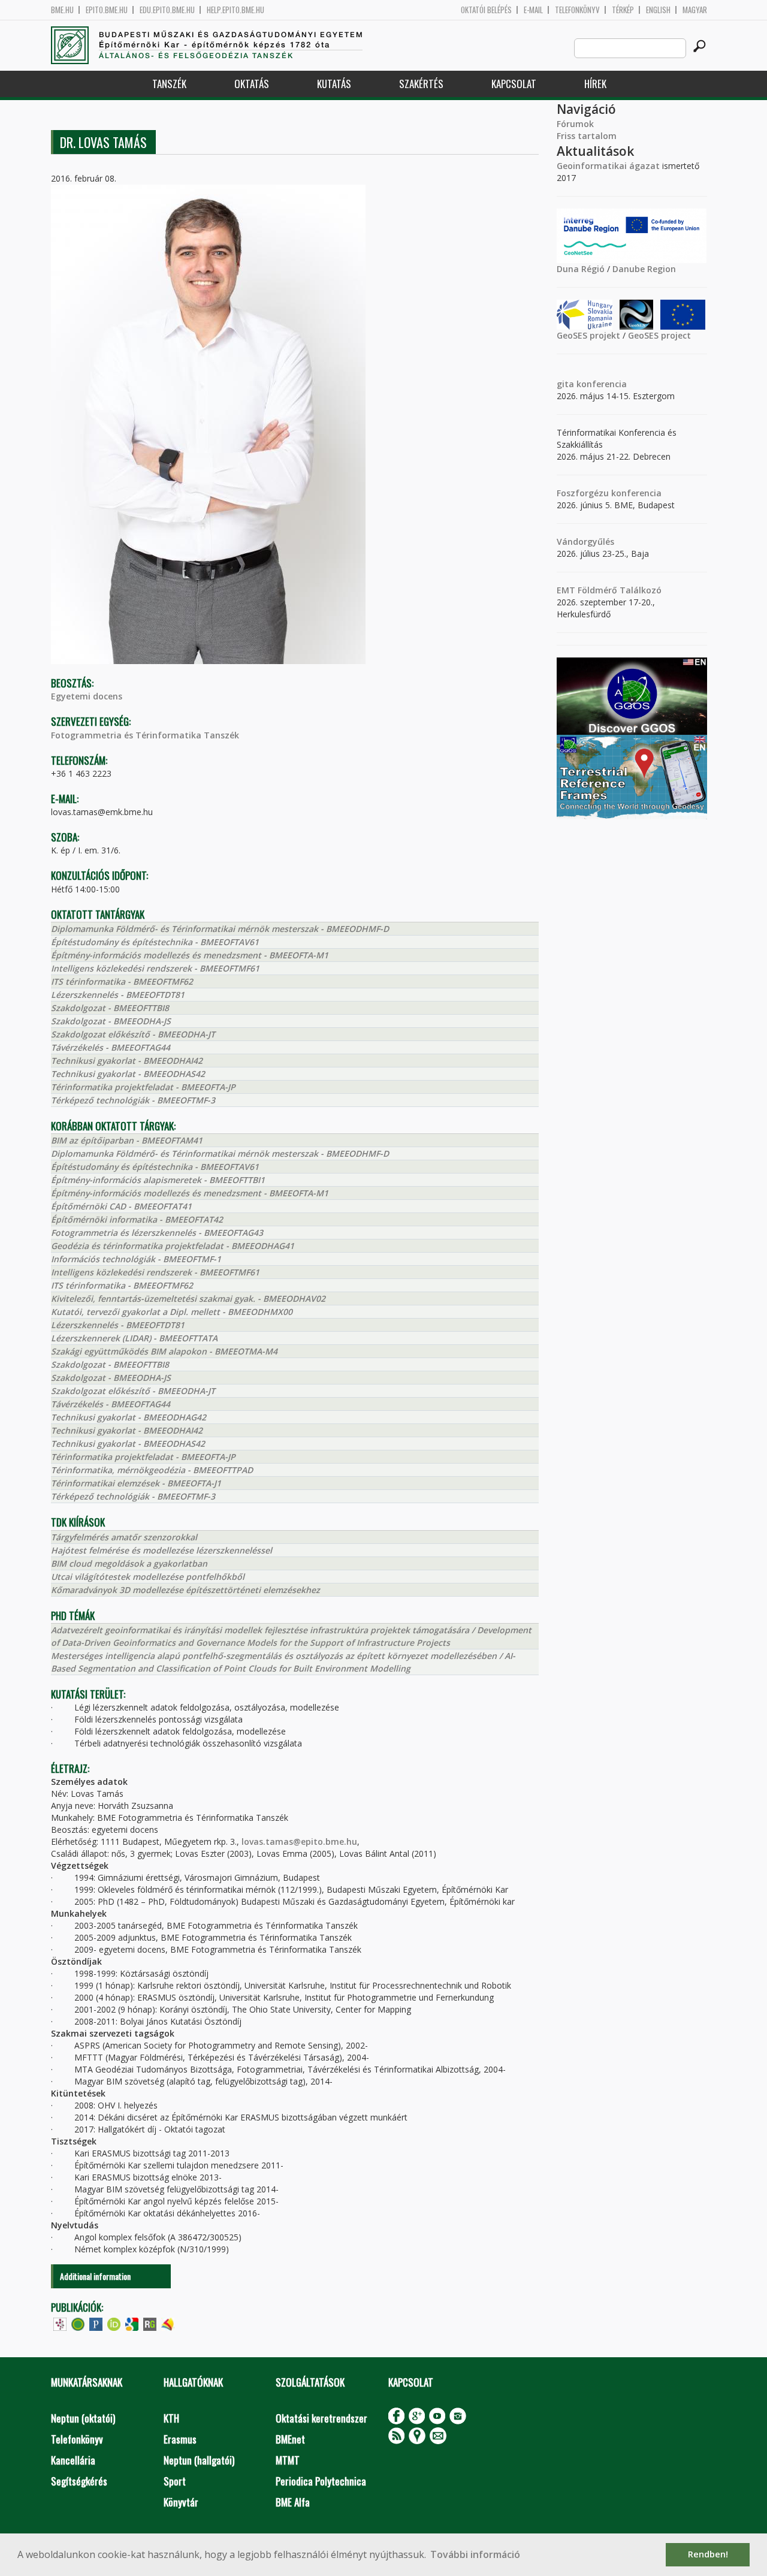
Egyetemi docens (87, 696)
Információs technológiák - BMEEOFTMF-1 (136, 1259)
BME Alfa (293, 2502)
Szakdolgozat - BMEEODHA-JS (111, 1021)
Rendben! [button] (708, 2554)
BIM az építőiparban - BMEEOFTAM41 (127, 1140)
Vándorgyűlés (585, 542)
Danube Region (644, 269)
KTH (171, 2418)
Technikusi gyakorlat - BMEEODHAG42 (129, 1417)
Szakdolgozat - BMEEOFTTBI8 (110, 1008)
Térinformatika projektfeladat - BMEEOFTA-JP (143, 1087)
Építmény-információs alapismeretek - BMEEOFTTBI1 (158, 1180)
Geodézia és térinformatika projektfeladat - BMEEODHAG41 (173, 1246)
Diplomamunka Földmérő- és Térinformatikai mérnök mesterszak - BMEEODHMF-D (220, 929)
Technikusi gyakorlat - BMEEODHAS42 (128, 1074)
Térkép (623, 10)
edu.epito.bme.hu (167, 10)
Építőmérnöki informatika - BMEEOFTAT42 (137, 1219)
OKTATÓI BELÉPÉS (486, 10)
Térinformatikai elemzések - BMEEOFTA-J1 (136, 1483)
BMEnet (290, 2439)
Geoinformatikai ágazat (608, 166)
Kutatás (334, 84)
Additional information (95, 2276)
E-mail (533, 10)
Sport (175, 2481)
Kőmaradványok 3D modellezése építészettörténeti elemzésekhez (185, 1590)
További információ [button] (475, 2554)
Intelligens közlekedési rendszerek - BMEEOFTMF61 (155, 968)
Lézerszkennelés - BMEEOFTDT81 (118, 995)
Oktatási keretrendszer (321, 2418)
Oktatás (252, 84)
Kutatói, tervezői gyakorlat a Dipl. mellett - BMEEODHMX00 (172, 1312)
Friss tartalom (587, 136)
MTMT (288, 2460)
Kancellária (73, 2460)
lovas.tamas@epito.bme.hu (299, 1841)
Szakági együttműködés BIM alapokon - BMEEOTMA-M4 (164, 1351)
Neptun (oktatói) (83, 2418)
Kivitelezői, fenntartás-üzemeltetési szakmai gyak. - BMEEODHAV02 (188, 1298)
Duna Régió (581, 269)
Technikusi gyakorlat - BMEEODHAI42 (127, 1061)
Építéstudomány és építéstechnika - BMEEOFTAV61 (155, 942)
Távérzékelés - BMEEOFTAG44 (111, 1047)
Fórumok (575, 124)
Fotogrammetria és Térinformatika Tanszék (145, 735)
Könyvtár (181, 2502)
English (658, 10)
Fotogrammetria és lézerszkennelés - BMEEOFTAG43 (157, 1233)
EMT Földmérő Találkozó (609, 590)
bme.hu (62, 10)
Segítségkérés (79, 2481)
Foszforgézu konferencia (609, 493)
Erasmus (180, 2439)
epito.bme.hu (107, 10)
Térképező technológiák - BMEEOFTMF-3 (133, 1100)
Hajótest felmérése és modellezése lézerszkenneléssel (161, 1550)
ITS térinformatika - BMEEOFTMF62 (122, 981)
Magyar (695, 10)
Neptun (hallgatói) (199, 2460)
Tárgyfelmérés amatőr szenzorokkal (124, 1537)
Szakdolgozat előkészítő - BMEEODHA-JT (133, 1034)
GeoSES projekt (588, 335)
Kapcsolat (514, 84)
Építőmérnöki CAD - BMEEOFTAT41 (121, 1206)
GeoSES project (659, 335)
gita (565, 384)
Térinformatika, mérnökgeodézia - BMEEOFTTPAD (152, 1470)
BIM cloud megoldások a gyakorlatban (129, 1563)
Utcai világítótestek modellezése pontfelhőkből (148, 1577)
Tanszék (169, 84)
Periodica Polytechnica (321, 2481)
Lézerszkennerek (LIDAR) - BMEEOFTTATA (134, 1338)
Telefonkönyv (577, 10)
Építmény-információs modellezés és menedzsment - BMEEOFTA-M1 (190, 955)
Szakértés (421, 84)
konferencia (600, 384)
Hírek (595, 84)
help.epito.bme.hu (235, 10)
